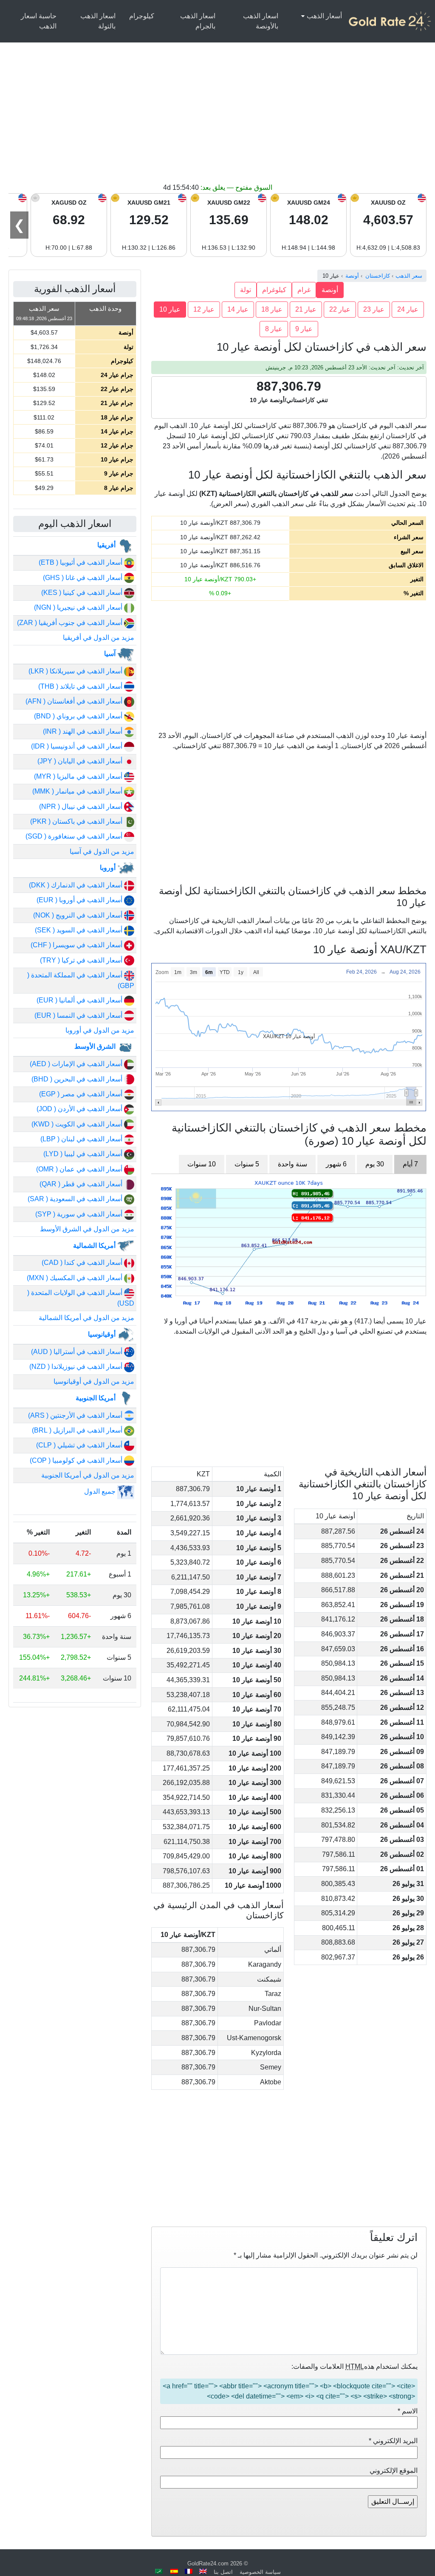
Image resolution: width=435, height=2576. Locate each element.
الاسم (408, 2411)
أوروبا (109, 868)
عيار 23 (374, 309)
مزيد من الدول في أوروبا (100, 1030)
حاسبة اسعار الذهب (39, 21)
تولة (246, 290)
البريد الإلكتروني (393, 2441)
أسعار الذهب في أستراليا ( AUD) (78, 1352)
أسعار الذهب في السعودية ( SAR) (76, 1199)
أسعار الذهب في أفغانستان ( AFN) (75, 701)
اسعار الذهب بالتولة (98, 21)
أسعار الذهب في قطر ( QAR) (82, 1184)
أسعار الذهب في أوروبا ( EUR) (80, 900)
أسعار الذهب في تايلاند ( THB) (81, 686)
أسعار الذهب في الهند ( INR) (83, 731)
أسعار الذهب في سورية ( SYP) (80, 1214)
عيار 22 (340, 309)
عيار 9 (304, 329)
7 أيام (410, 1164)
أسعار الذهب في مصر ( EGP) (82, 1094)
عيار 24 (408, 309)
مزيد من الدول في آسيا (102, 852)
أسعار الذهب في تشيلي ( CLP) (80, 1445)
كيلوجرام (142, 16)
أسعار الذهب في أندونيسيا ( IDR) (78, 746)
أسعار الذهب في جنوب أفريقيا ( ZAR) (71, 623)
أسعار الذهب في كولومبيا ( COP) (77, 1460)
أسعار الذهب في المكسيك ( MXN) (75, 1278)
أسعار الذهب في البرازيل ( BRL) (78, 1430)
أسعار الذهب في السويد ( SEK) (79, 930)
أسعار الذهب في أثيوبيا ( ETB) (81, 562)
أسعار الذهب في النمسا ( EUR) (79, 1015)
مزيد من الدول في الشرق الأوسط (87, 1229)
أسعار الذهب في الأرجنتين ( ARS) (76, 1415)
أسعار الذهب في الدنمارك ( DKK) (76, 885)
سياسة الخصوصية (260, 2572)
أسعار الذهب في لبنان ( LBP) (82, 1139)
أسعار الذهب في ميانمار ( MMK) (78, 791)
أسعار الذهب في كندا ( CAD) (83, 1263)
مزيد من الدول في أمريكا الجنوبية (88, 1475)
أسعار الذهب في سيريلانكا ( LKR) (76, 671)
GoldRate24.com (208, 2563)
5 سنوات (247, 1164)
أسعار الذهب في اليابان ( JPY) (81, 761)
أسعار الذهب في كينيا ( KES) (83, 593)
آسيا (111, 654)
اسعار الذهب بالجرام (198, 21)
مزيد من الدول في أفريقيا (99, 638)
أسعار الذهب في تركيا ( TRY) (82, 960)
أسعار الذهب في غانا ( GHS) (83, 578)
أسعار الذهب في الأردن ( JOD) (80, 1109)
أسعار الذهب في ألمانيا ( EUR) (80, 1000)
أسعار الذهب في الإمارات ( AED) (77, 1064)
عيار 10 (170, 309)
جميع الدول (101, 1491)
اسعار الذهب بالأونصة (261, 21)
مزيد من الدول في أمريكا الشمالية (86, 1318)
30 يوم (375, 1164)
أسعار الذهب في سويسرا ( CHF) (77, 945)
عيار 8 (274, 329)
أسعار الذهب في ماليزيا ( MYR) (79, 776)
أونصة (330, 290)
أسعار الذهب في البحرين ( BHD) (78, 1079)
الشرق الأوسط (96, 1046)
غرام (304, 290)
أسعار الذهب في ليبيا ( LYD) (84, 1154)
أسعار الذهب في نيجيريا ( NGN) (79, 607)
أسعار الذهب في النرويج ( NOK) (79, 915)
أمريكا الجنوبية (96, 1398)
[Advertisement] (217, 119)
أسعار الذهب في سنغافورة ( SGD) (75, 836)
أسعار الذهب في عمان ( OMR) (80, 1169)
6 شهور (336, 1164)
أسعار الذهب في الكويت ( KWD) (78, 1124)
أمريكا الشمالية (95, 1246)
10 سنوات (202, 1164)
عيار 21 (306, 309)
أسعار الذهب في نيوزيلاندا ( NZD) (77, 1367)
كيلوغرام (274, 290)
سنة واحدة (292, 1164)
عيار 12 (204, 309)
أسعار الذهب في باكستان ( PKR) (77, 821)
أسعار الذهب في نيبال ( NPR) (82, 807)
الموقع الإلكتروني (394, 2470)
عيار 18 (272, 309)
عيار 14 (238, 309)
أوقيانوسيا (103, 1334)
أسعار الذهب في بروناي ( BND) (79, 716)
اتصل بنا (223, 2572)
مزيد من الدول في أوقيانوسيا (94, 1381)
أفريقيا (107, 545)
